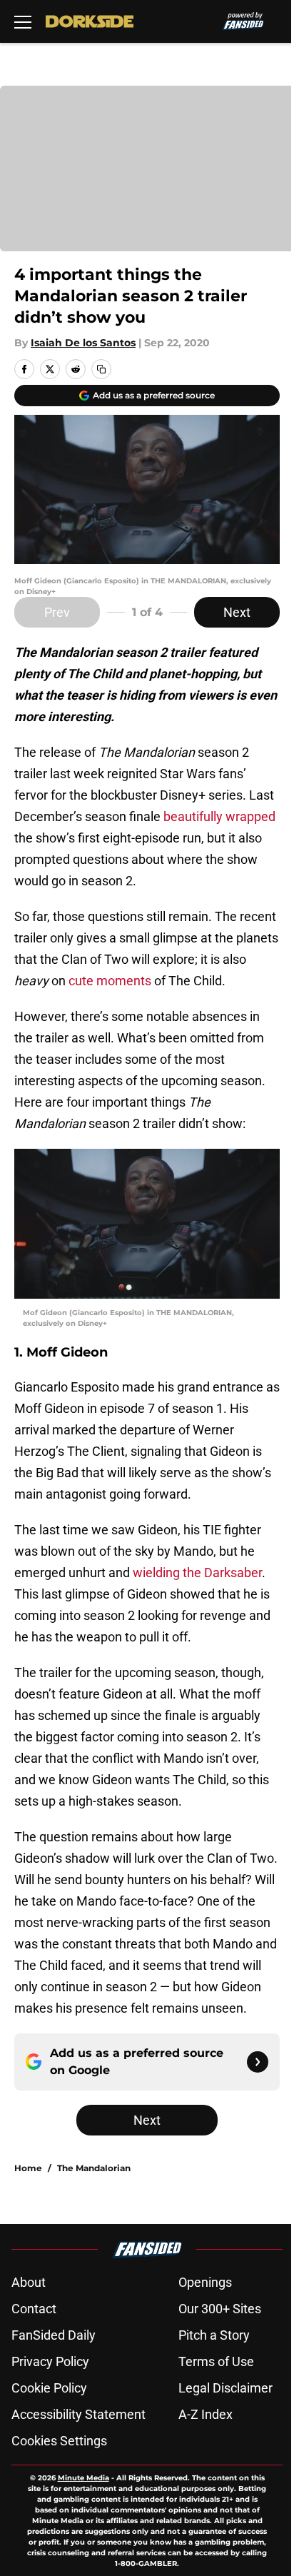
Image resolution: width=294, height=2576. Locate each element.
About (29, 2282)
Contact (34, 2309)
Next (237, 612)
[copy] (101, 369)
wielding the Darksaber (197, 1573)
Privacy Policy (50, 2361)
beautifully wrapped (219, 816)
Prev (57, 612)
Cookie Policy (49, 2388)
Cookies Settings (59, 2441)
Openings (205, 2282)
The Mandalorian (94, 2168)
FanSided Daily (54, 2335)
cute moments (110, 981)
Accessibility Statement (78, 2414)
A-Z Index (206, 2414)
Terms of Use (216, 2361)
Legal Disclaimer (225, 2388)
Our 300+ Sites (220, 2309)
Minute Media (83, 2478)
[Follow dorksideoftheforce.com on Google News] (258, 2062)
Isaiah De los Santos (83, 343)
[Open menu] (23, 21)
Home (28, 2168)
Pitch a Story (214, 2335)
